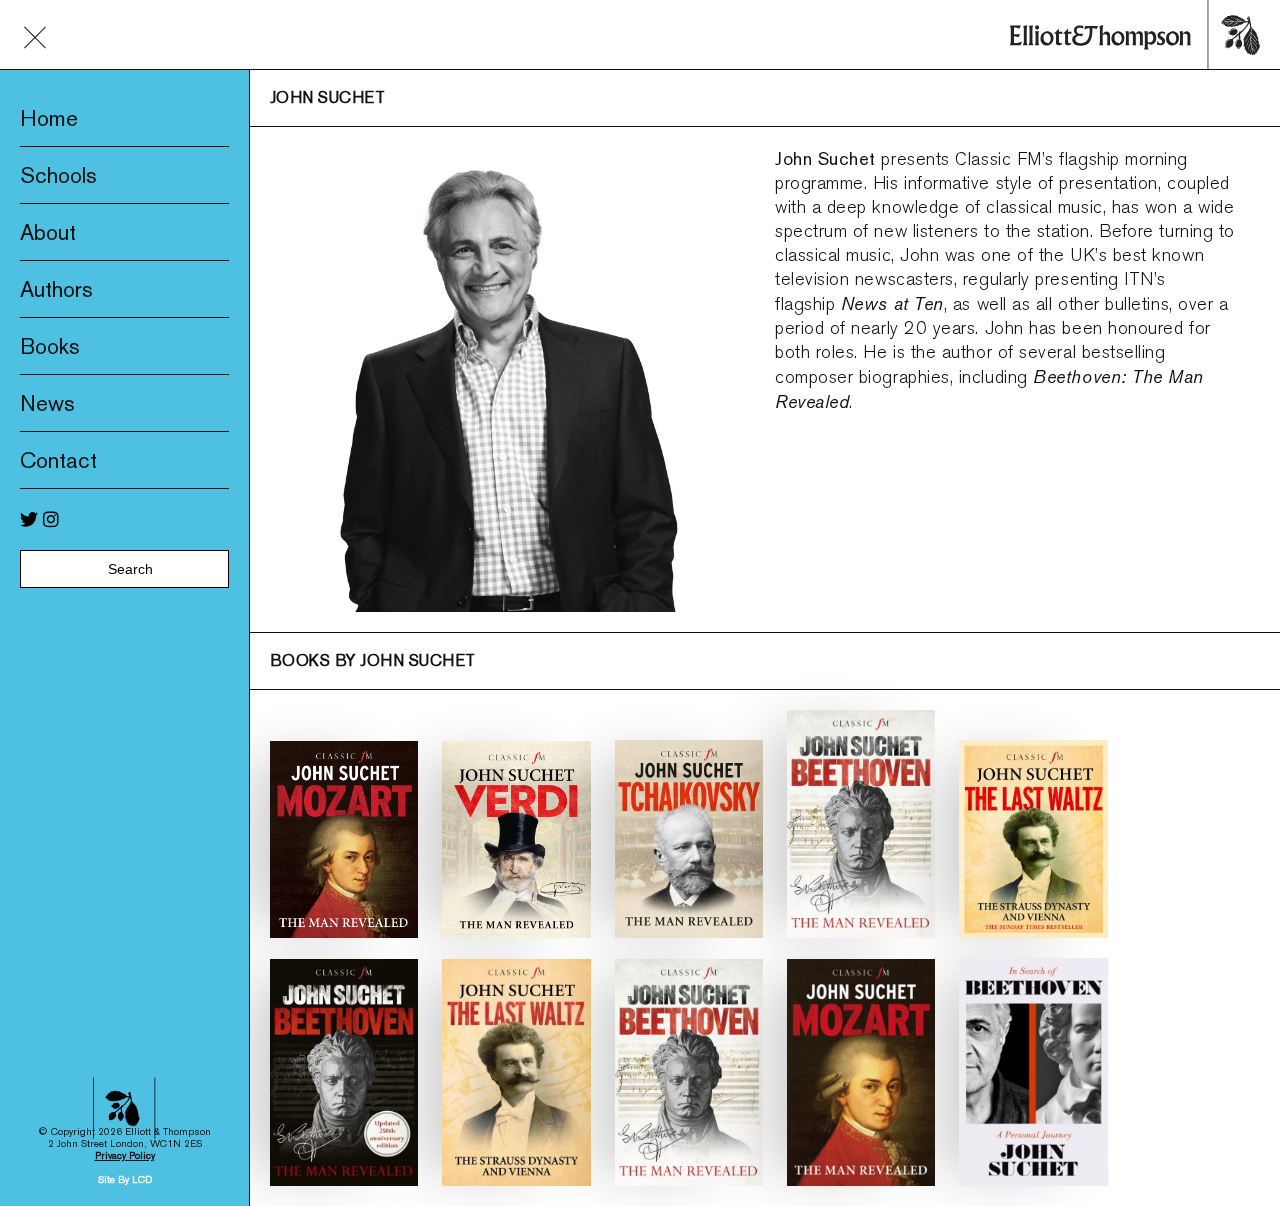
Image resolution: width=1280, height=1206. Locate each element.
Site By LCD (125, 1179)
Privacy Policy (125, 1155)
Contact (58, 460)
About (48, 232)
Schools (58, 175)
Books (50, 346)
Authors (56, 289)
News (47, 403)
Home (49, 118)
